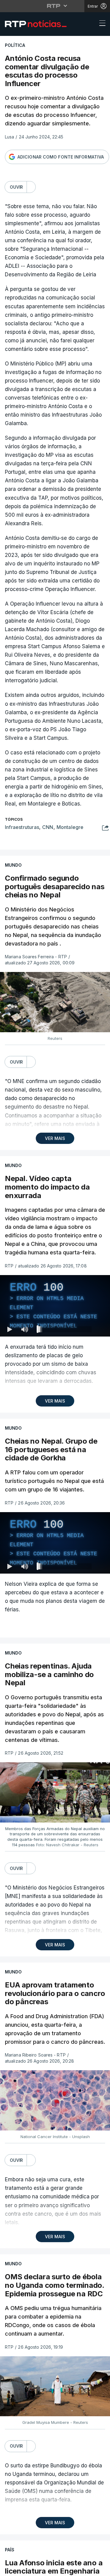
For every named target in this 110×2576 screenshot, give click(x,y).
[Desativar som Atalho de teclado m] (24, 2569)
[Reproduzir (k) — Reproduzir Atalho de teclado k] (10, 2569)
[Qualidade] (86, 2569)
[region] (55, 1288)
